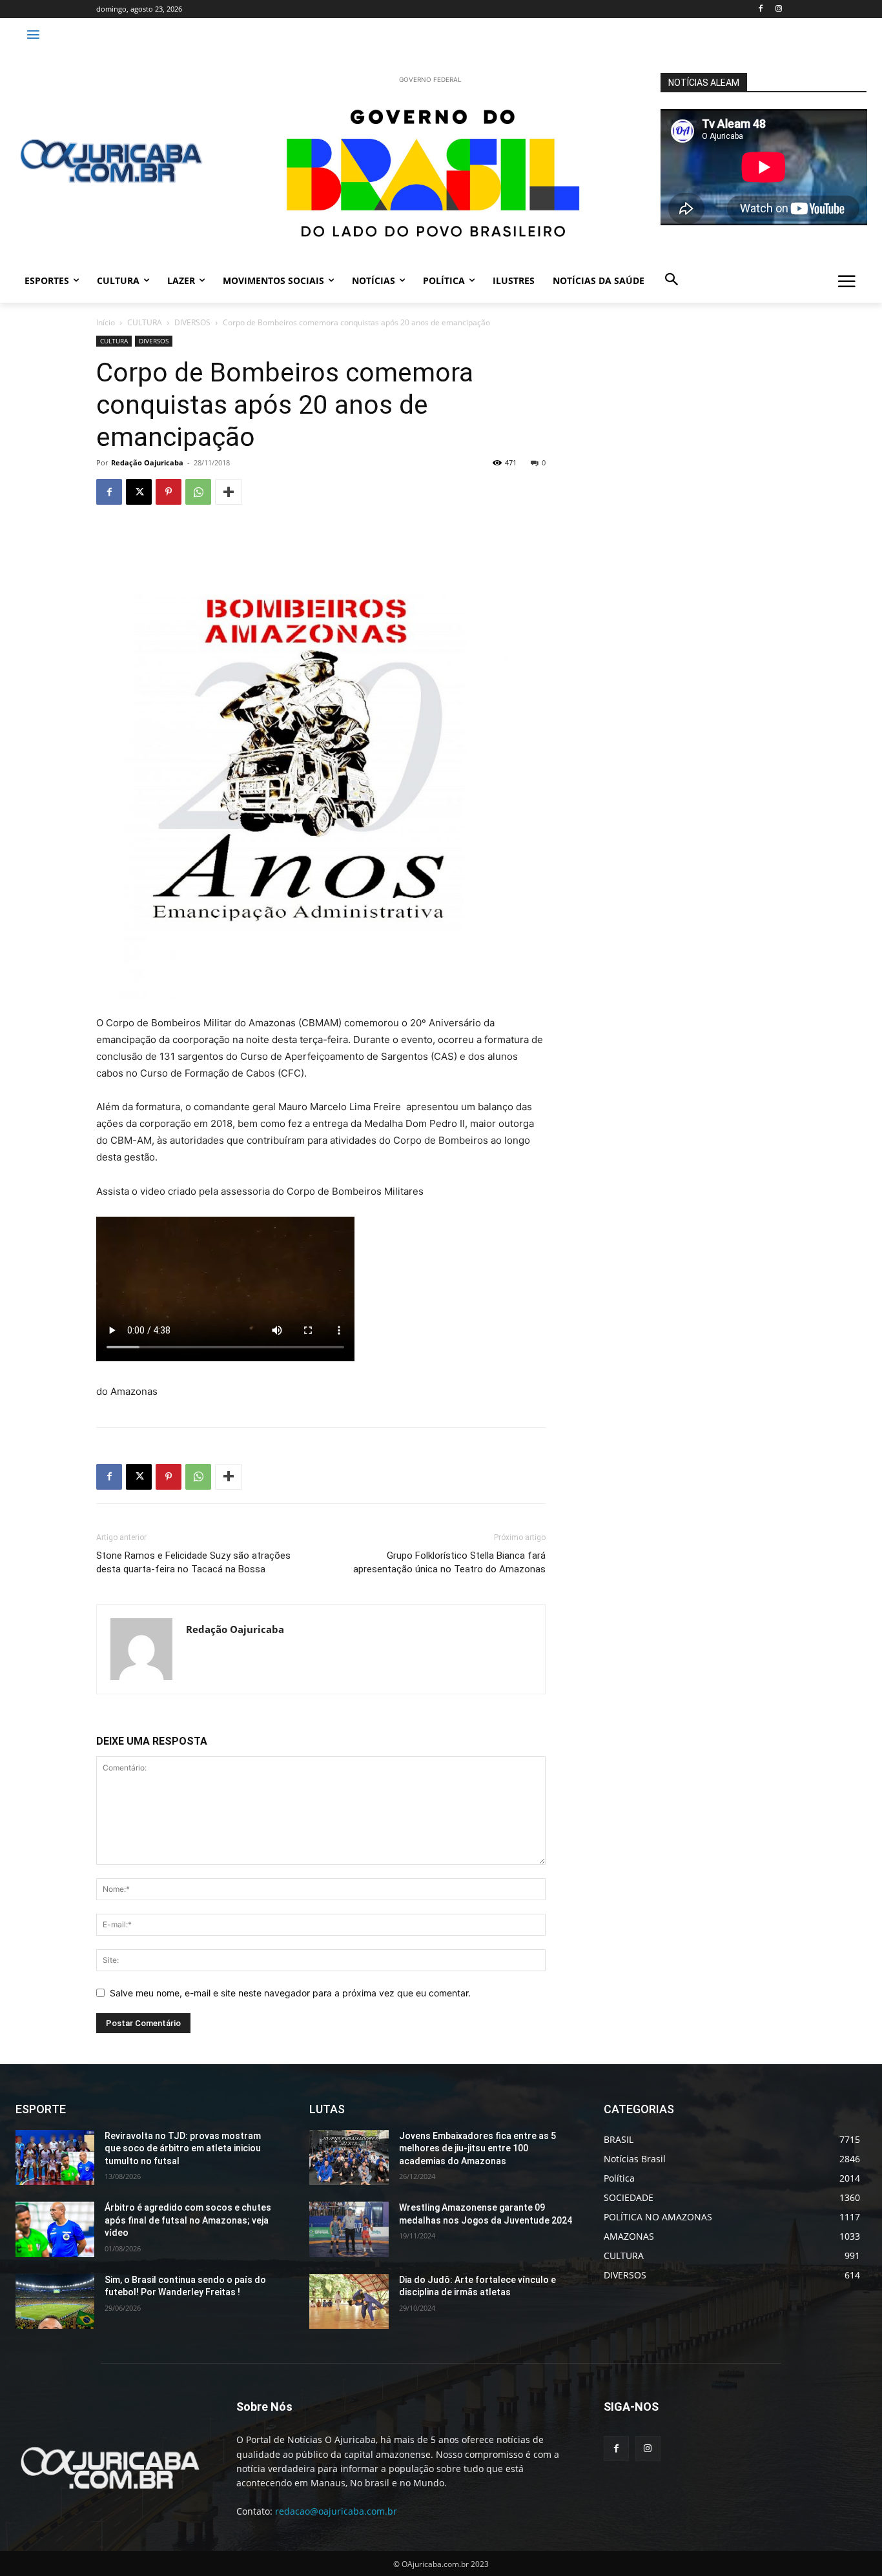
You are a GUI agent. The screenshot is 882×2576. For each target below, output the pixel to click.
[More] (229, 492)
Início (106, 322)
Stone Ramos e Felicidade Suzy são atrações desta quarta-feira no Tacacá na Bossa (193, 1562)
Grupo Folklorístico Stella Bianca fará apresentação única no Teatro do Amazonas (449, 1562)
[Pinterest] (169, 492)
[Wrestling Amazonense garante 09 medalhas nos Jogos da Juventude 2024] (349, 2229)
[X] (139, 492)
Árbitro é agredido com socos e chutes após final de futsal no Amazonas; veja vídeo (188, 2220)
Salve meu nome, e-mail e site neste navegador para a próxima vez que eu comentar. (290, 1993)
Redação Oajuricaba (147, 462)
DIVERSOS (192, 322)
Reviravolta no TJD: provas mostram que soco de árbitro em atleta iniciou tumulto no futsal (183, 2148)
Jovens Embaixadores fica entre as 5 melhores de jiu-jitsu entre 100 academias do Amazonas (477, 2148)
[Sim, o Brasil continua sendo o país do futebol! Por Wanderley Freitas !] (55, 2302)
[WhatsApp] (198, 492)
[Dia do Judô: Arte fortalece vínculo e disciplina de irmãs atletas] (349, 2302)
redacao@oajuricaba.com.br (336, 2511)
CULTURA (145, 322)
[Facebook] (760, 9)
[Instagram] (778, 9)
